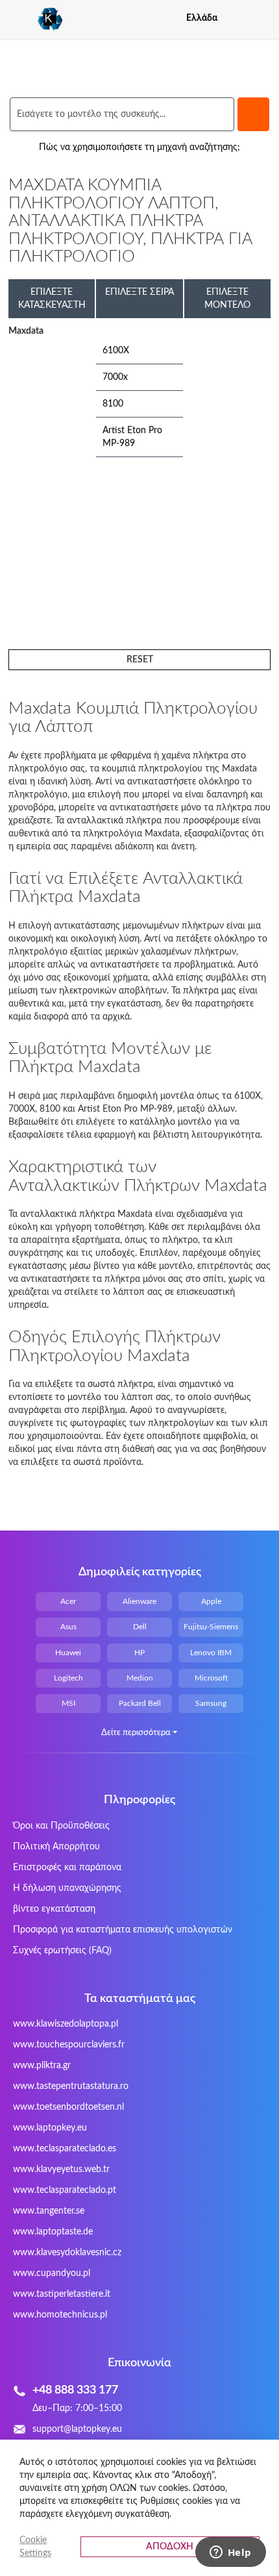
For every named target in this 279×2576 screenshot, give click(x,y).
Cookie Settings (35, 2547)
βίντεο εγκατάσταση (54, 1909)
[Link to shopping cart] (239, 18)
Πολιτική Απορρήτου (56, 1847)
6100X (116, 351)
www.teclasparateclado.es (65, 2149)
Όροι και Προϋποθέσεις (61, 1826)
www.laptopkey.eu (50, 2128)
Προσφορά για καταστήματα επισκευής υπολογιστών (123, 1930)
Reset (140, 660)
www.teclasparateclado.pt (65, 2190)
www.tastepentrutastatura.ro (71, 2086)
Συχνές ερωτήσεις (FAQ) (62, 1951)
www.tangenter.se (49, 2211)
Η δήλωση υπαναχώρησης (67, 1888)
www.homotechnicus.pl (60, 2315)
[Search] (253, 114)
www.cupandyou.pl (52, 2273)
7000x (115, 377)
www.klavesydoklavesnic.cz (67, 2253)
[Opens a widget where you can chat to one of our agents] (230, 2553)
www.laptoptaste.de (53, 2232)
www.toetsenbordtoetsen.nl (68, 2107)
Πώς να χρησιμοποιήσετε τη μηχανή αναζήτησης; (139, 147)
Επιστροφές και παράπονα (67, 1868)
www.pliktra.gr (42, 2066)
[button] (262, 18)
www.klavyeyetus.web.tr (61, 2170)
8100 (113, 404)
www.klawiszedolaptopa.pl (66, 2024)
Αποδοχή (170, 2547)
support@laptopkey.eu (77, 2429)
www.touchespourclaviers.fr (69, 2045)
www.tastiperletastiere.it (62, 2294)
